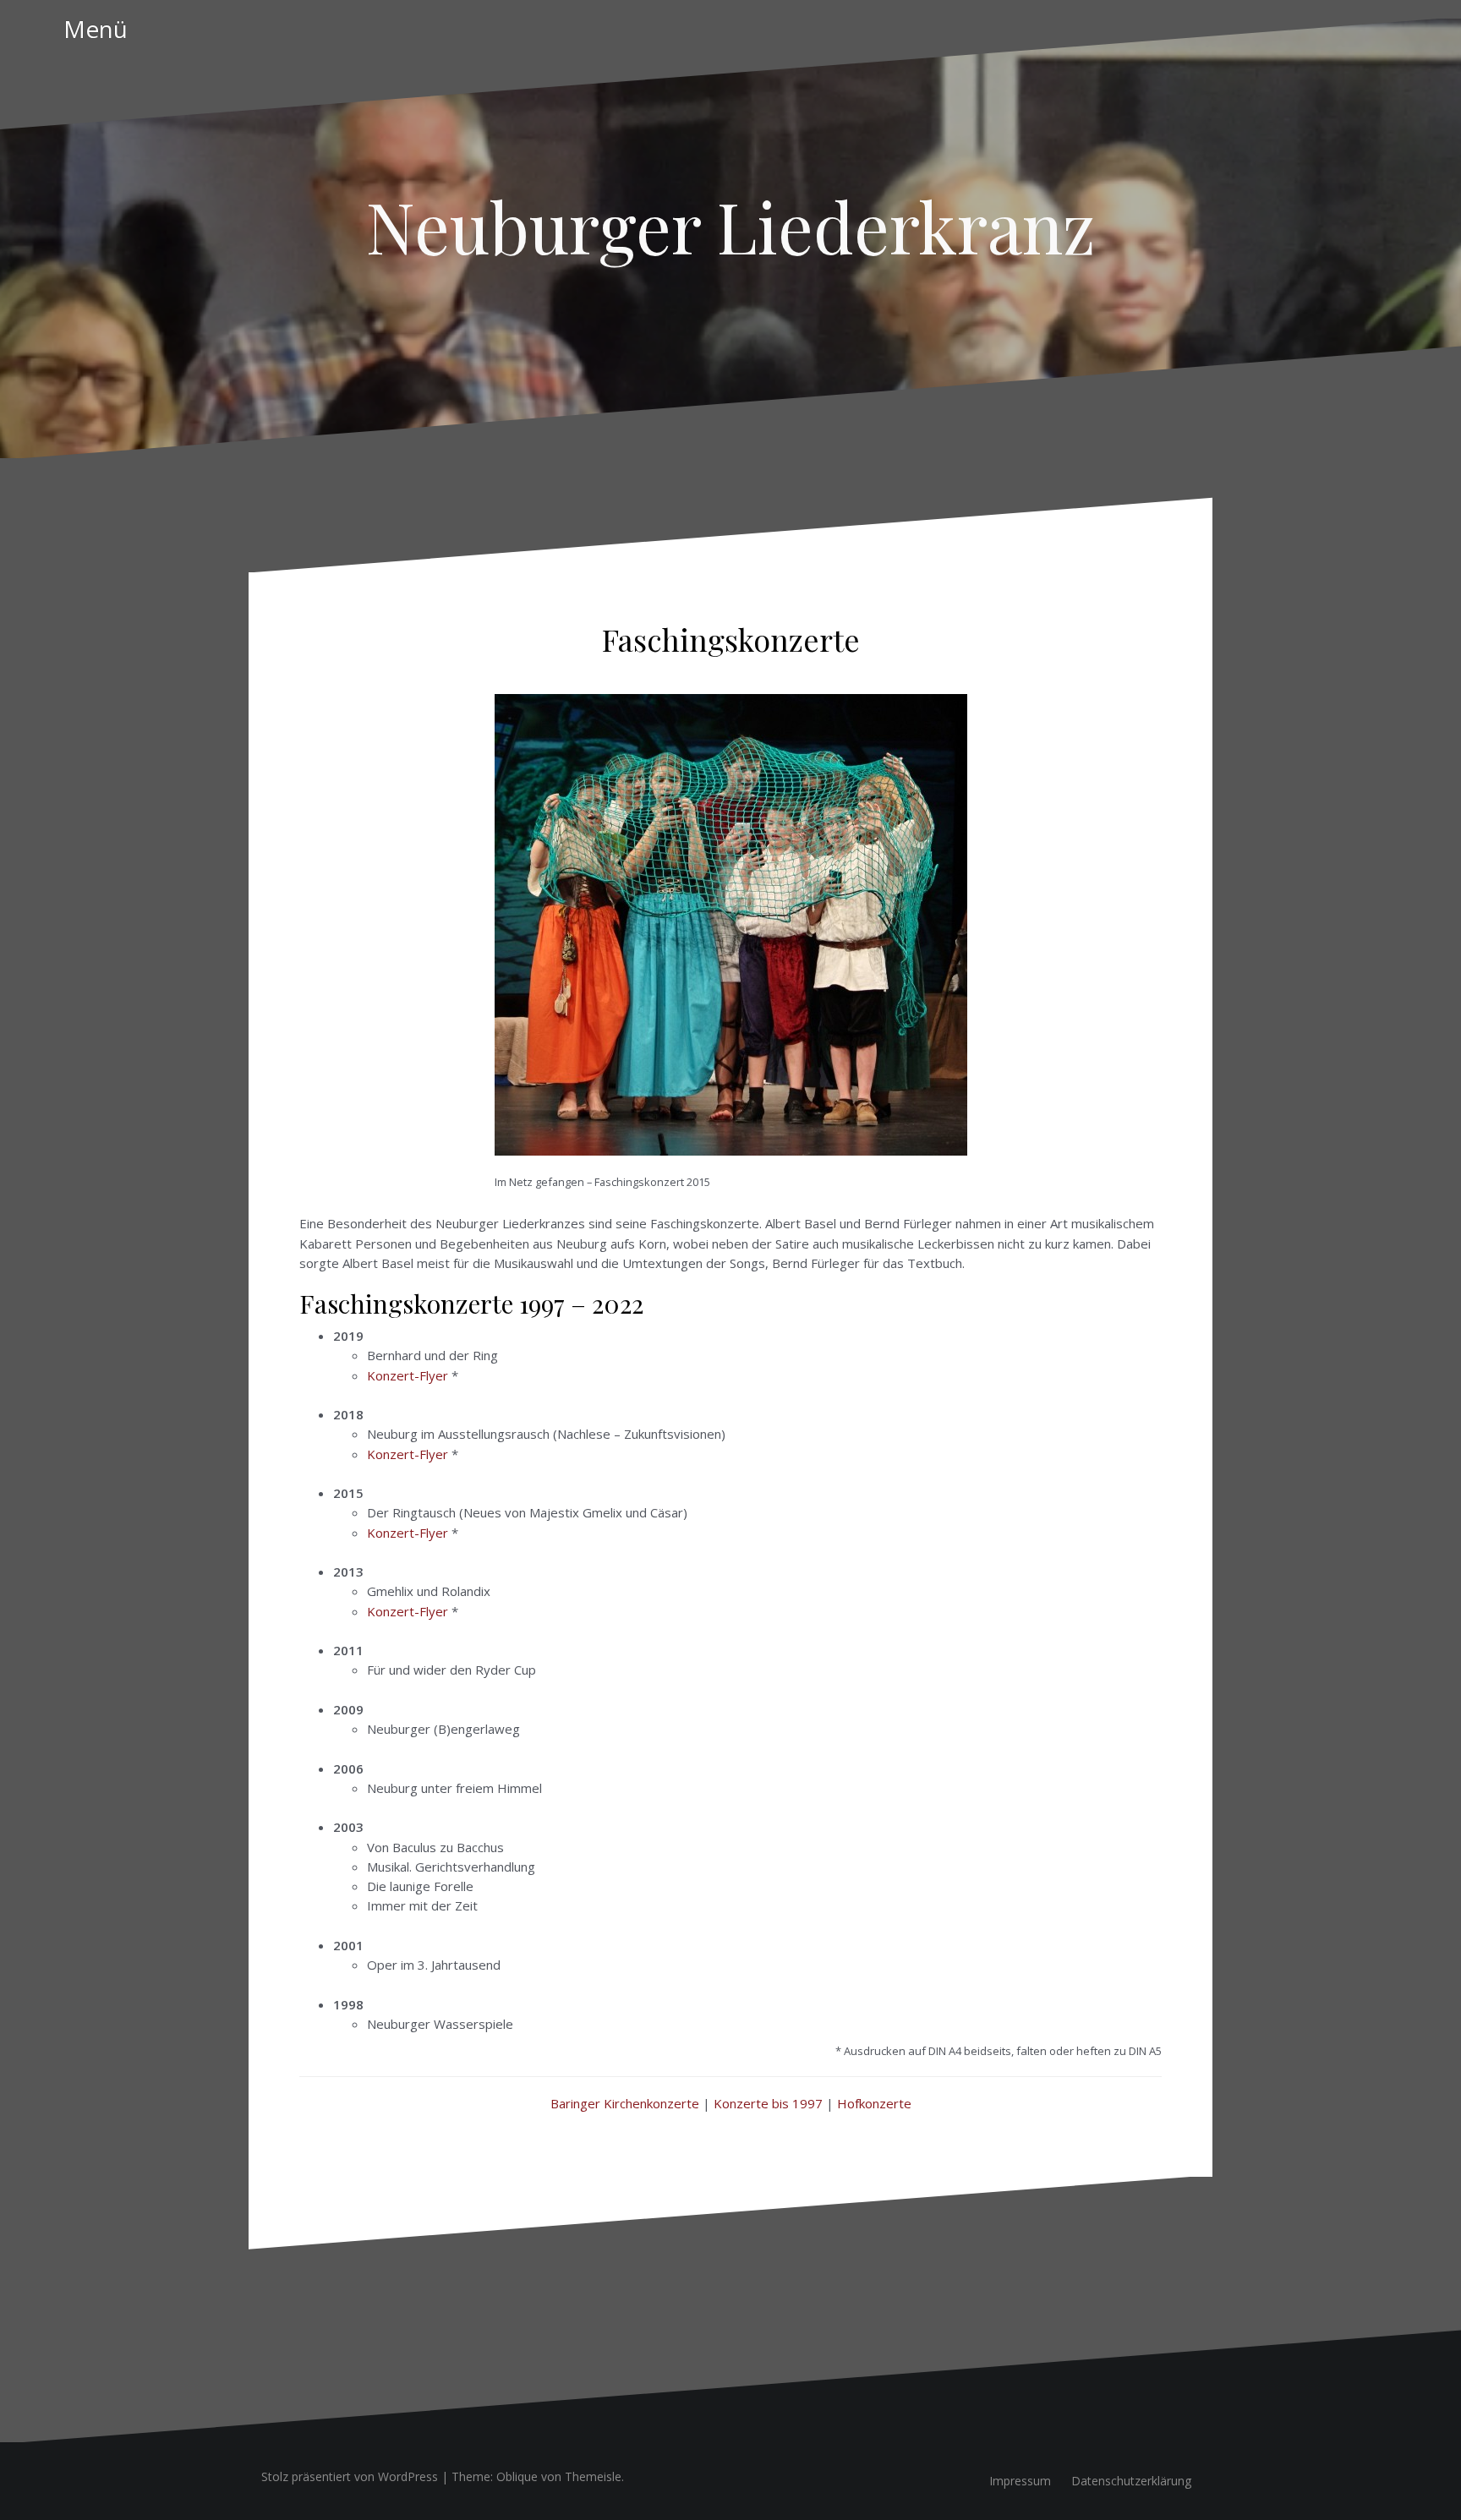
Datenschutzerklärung (1131, 2481)
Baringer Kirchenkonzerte (625, 2103)
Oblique (517, 2476)
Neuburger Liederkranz (730, 226)
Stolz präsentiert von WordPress (350, 2476)
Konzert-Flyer (408, 1375)
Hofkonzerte (874, 2103)
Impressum (1020, 2481)
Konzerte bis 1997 (768, 2103)
